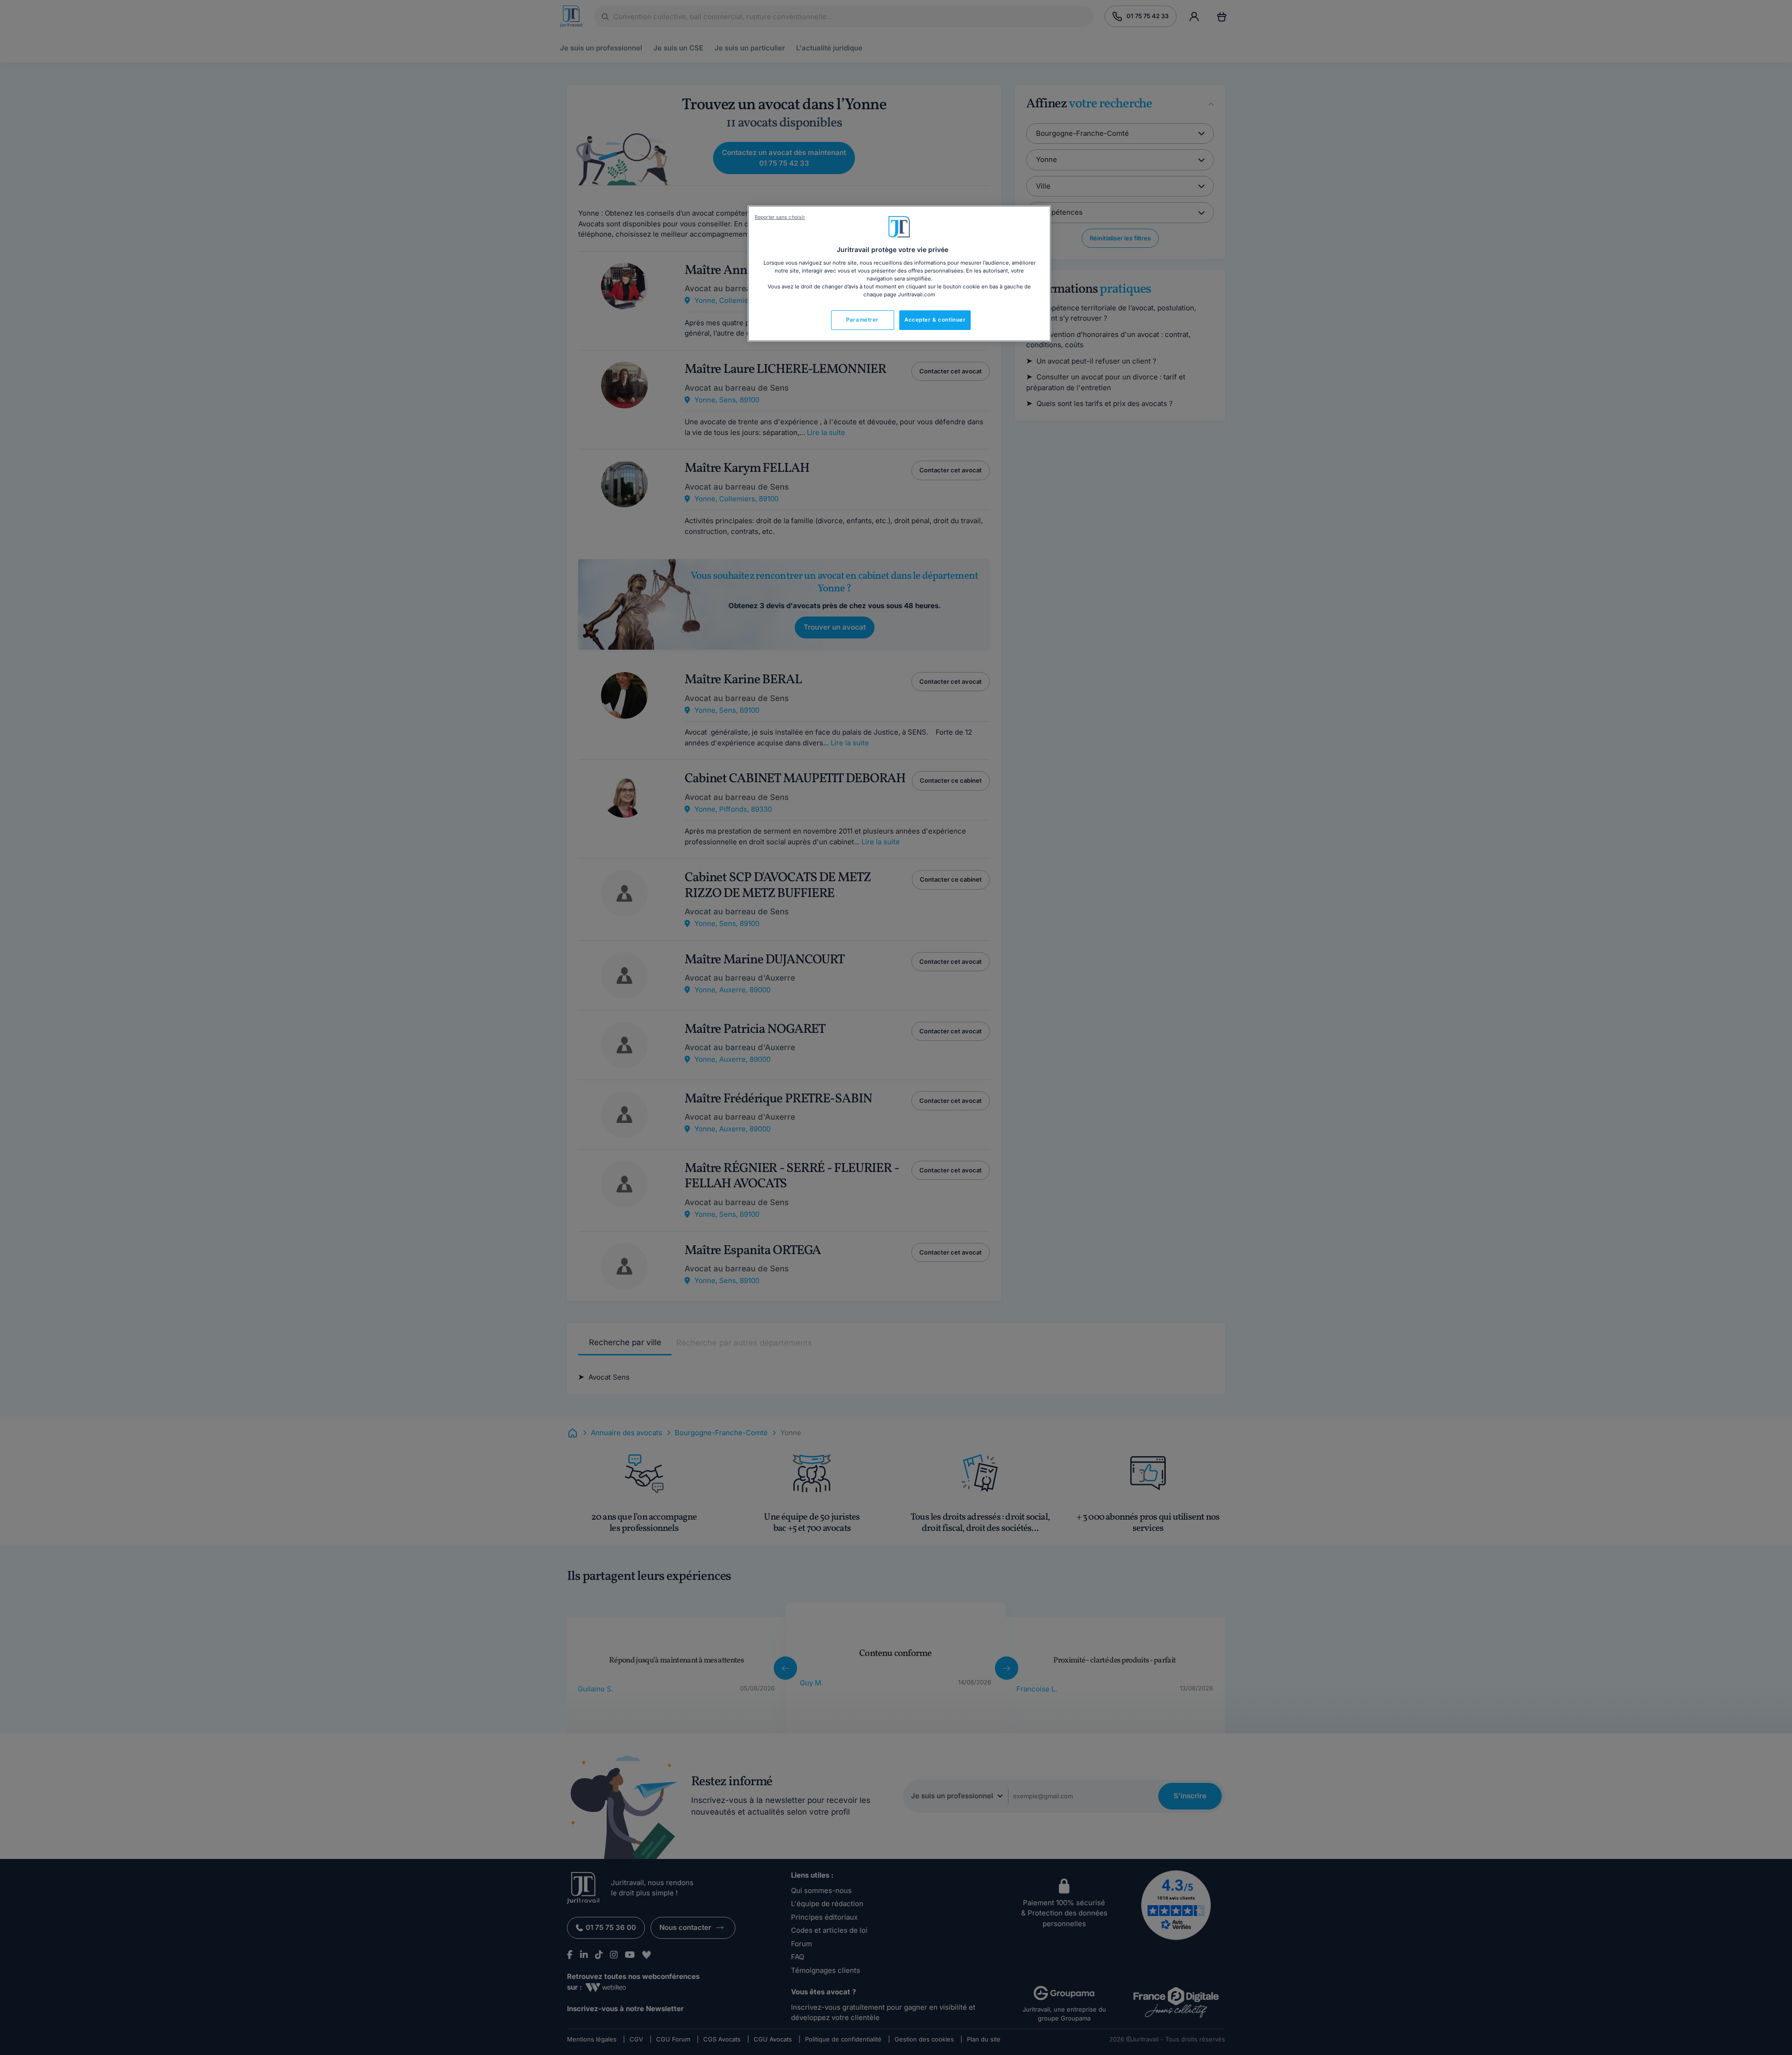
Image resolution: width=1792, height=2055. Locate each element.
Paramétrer (862, 320)
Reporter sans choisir (780, 217)
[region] (899, 274)
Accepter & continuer (935, 320)
